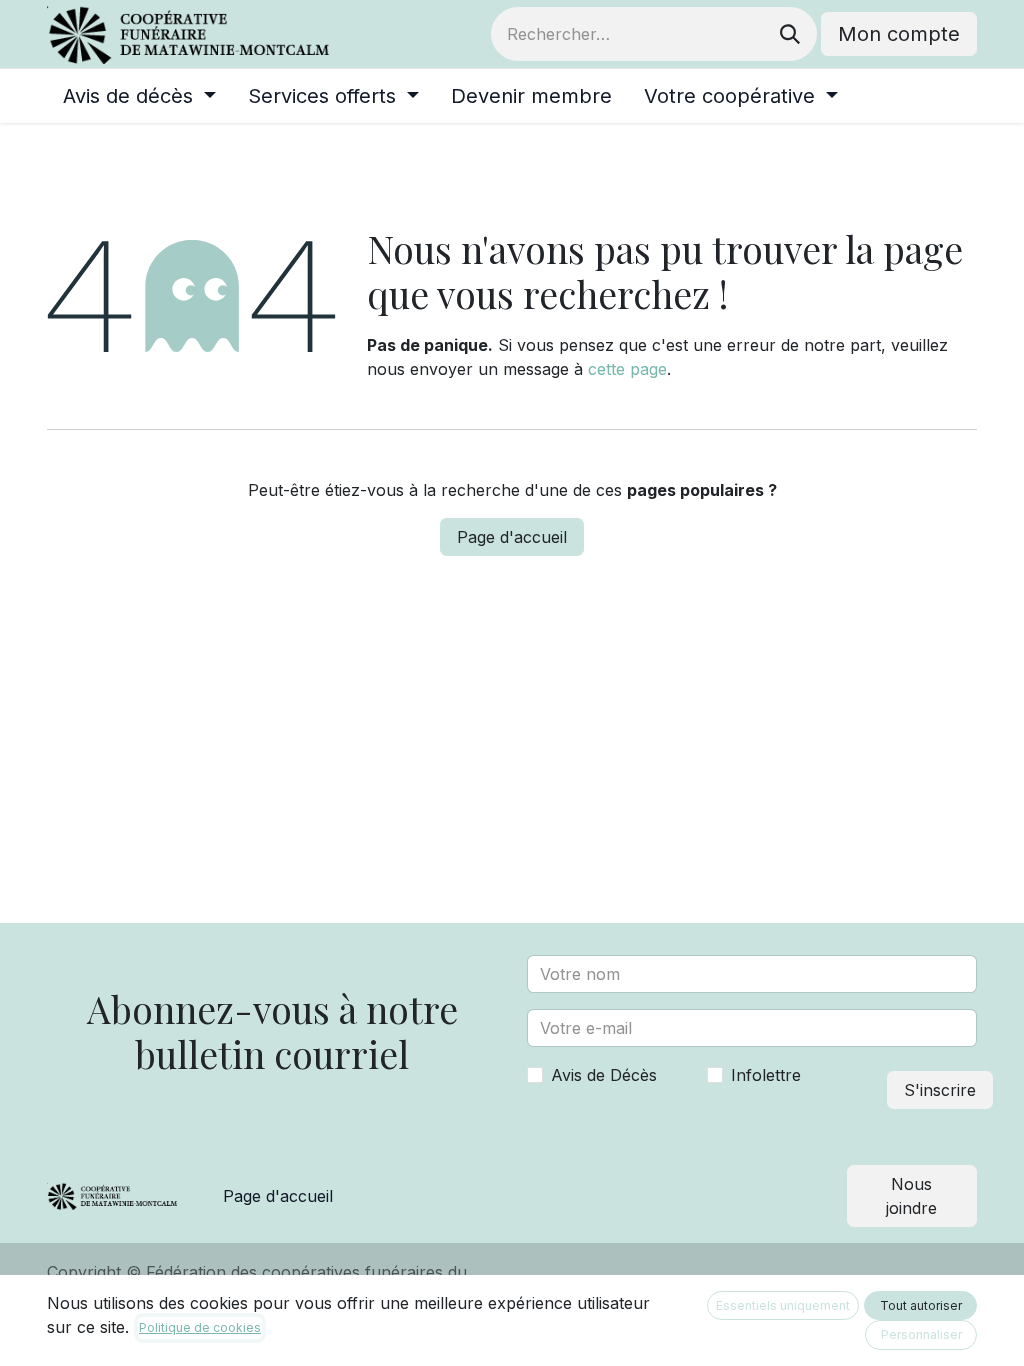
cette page (627, 369)
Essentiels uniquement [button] (783, 1305)
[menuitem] (139, 96)
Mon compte (899, 34)
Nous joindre (911, 1196)
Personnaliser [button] (921, 1334)
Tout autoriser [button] (921, 1305)
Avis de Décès (604, 1075)
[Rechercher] (790, 34)
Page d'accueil (512, 537)
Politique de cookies (200, 1327)
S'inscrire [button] (940, 1090)
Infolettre (766, 1075)
